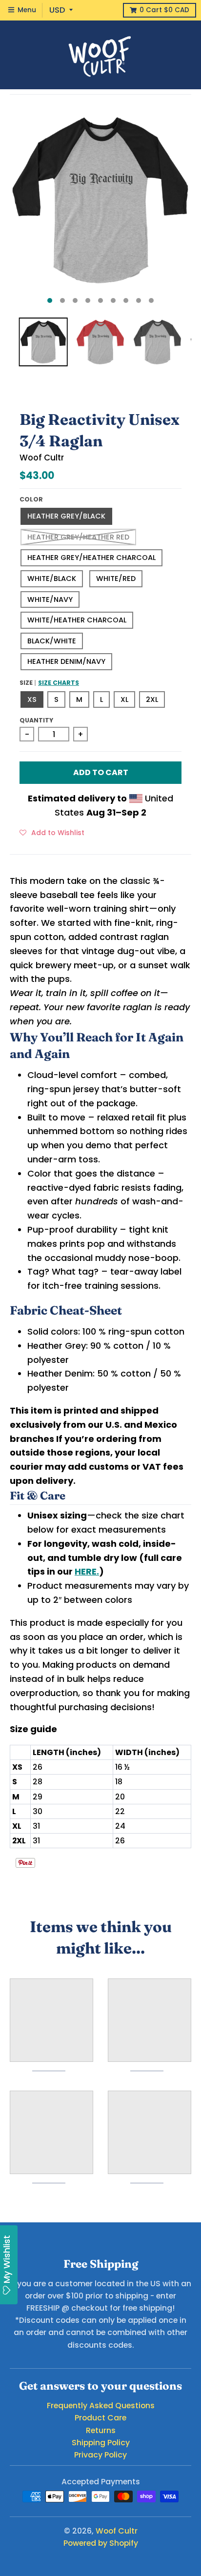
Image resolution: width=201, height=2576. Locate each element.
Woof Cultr (42, 458)
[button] (52, 832)
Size (49, 683)
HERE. (87, 1571)
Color (31, 499)
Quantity (36, 720)
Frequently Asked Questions (101, 2406)
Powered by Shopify (101, 2543)
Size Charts (59, 683)
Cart (164, 10)
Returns (101, 2430)
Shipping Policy (101, 2443)
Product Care (100, 2418)
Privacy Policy (100, 2455)
